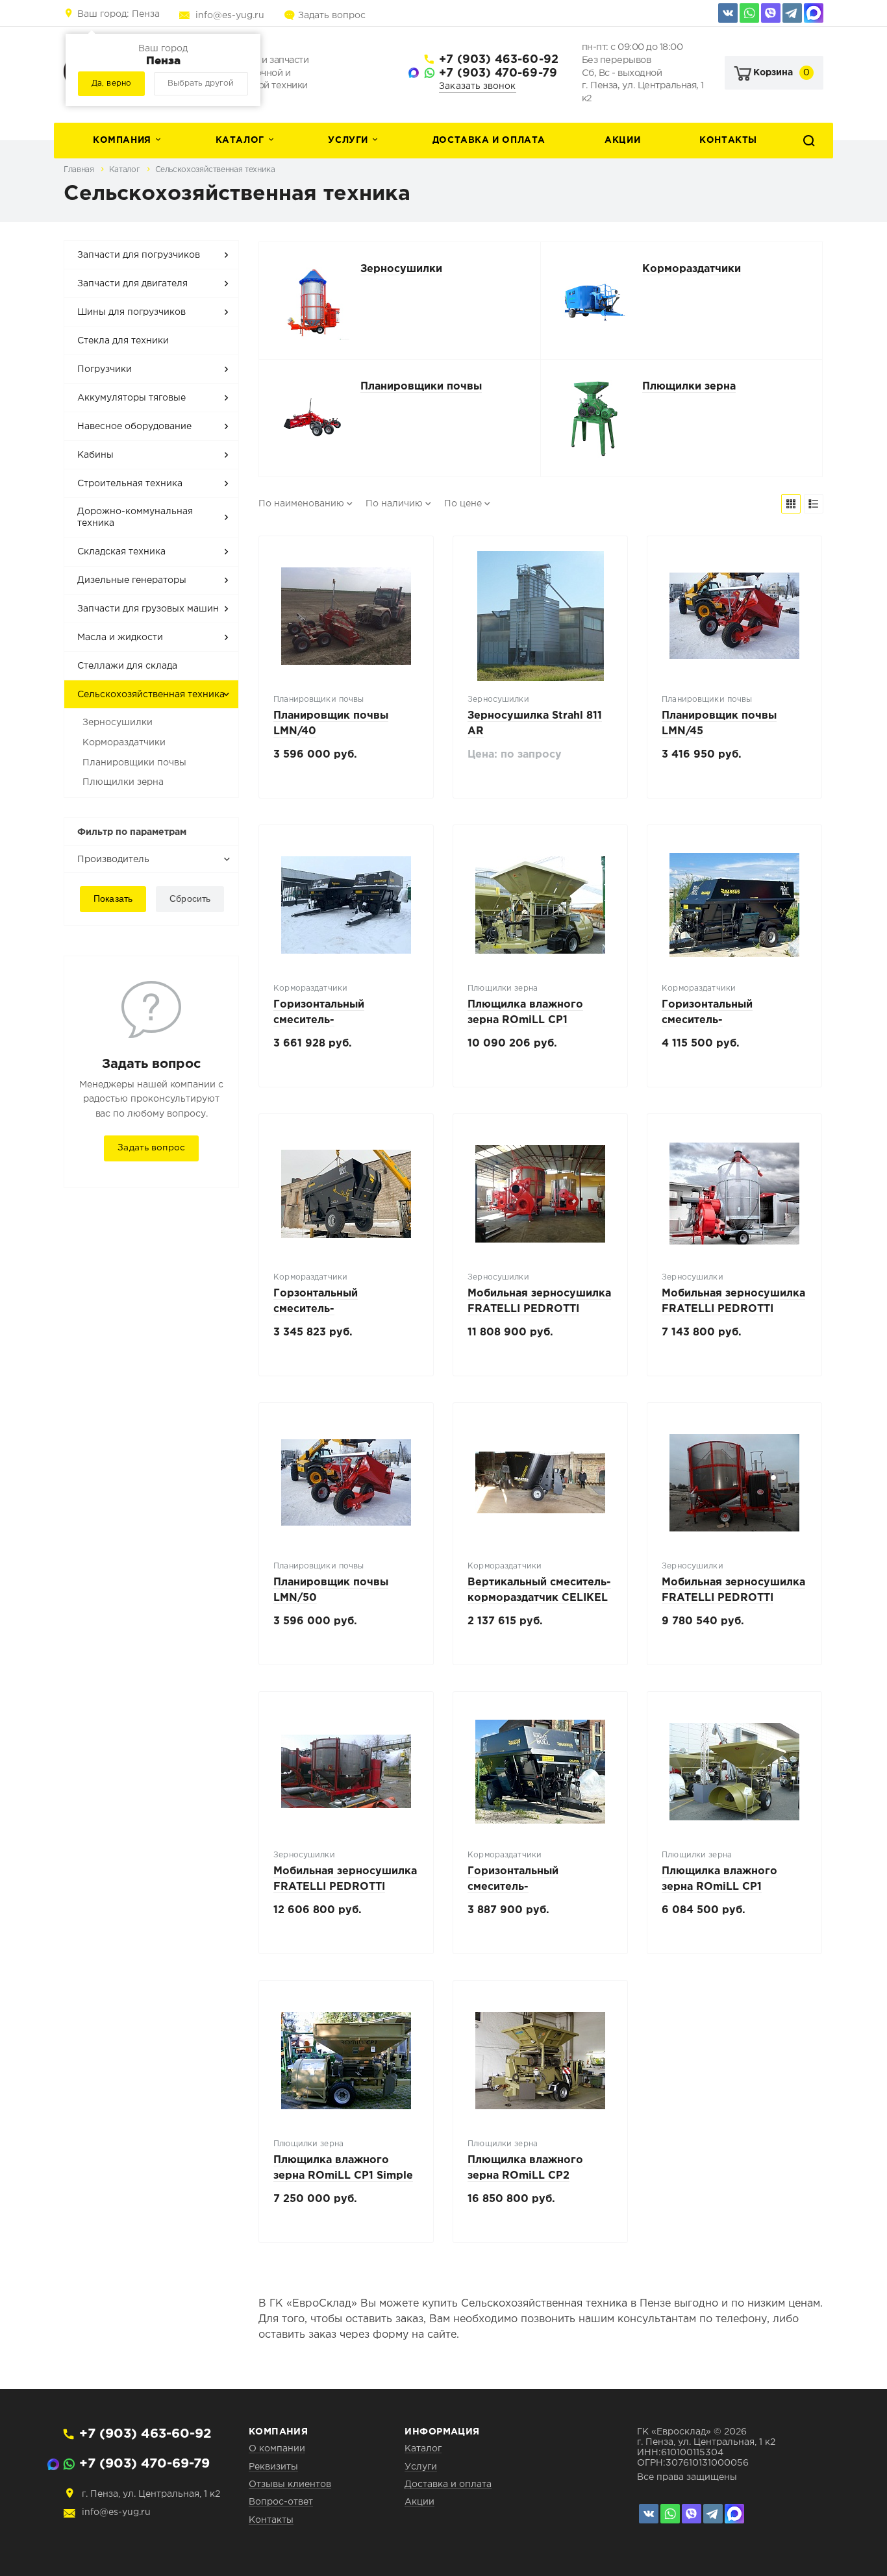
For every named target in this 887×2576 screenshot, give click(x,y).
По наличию (394, 504)
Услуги (348, 140)
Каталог (240, 140)
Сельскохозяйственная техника (215, 170)
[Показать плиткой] (791, 504)
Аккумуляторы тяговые (131, 398)
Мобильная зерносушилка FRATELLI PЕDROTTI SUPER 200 (733, 1598)
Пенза (119, 14)
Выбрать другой (201, 83)
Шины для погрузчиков (131, 312)
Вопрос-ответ (281, 2502)
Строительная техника (130, 484)
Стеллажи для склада (127, 666)
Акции (622, 140)
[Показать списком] (814, 504)
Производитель (113, 860)
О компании (277, 2449)
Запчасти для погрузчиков (139, 255)
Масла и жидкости (120, 638)
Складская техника (121, 552)
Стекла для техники (123, 341)
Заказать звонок (478, 86)
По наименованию (301, 504)
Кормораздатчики (124, 743)
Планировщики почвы (134, 763)
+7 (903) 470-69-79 (498, 73)
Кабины (95, 455)
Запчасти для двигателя (132, 284)
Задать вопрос (332, 16)
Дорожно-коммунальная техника (135, 517)
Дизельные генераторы (132, 580)
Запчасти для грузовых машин (148, 609)
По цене (463, 504)
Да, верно (111, 83)
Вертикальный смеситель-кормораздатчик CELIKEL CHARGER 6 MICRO (539, 1598)
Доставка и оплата (489, 140)
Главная (80, 170)
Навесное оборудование (134, 427)
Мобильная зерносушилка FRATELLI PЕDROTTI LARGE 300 (345, 1887)
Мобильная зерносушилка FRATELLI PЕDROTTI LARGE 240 (539, 1309)
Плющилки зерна (123, 782)
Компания (122, 140)
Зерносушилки (118, 723)
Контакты (728, 140)
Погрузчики (105, 369)
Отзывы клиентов (290, 2484)
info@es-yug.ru (230, 16)
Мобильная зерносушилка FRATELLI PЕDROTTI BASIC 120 (733, 1309)
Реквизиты (273, 2467)
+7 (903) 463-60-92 (499, 60)
